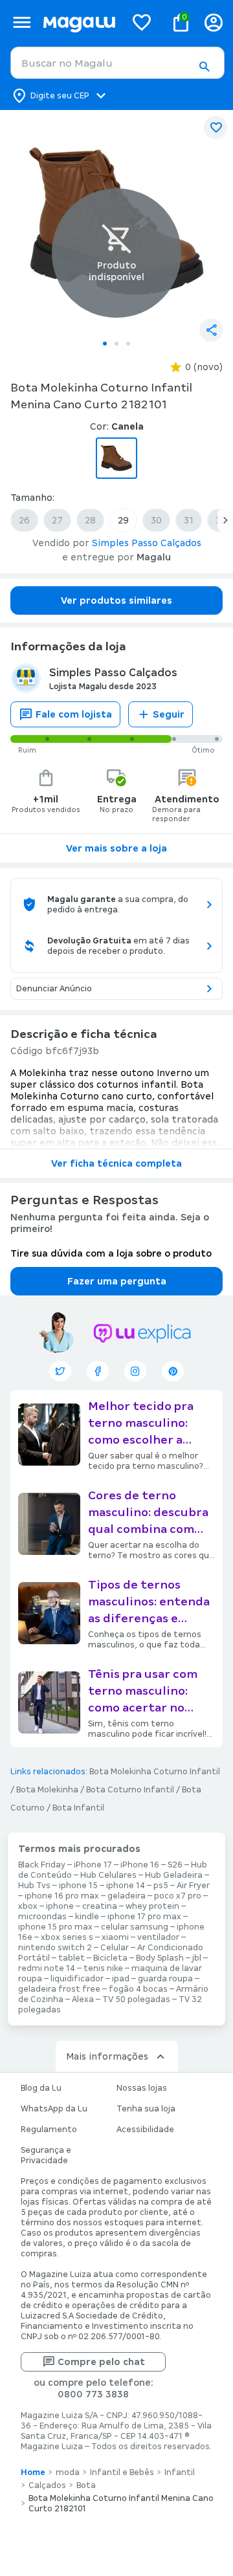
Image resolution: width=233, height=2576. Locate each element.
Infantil (180, 2472)
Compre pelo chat (101, 2362)
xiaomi (115, 1937)
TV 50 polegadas (136, 1999)
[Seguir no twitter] (60, 1371)
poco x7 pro (178, 1896)
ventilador (158, 1937)
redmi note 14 (47, 1968)
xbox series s (67, 1937)
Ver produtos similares (116, 600)
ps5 (161, 1886)
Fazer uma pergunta (117, 1281)
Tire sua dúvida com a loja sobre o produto (111, 1253)
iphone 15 (78, 1886)
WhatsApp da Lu (54, 2109)
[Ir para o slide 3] (128, 344)
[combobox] (117, 63)
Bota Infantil (78, 1808)
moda (68, 2472)
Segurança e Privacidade (46, 2155)
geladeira (127, 1896)
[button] (204, 67)
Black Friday (42, 1865)
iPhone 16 (140, 1865)
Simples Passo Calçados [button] (147, 543)
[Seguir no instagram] (135, 1371)
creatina (100, 1906)
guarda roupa (165, 1979)
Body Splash (160, 1958)
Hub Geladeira (174, 1875)
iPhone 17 (93, 1865)
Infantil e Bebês (122, 2472)
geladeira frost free (59, 1989)
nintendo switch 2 (55, 1948)
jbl (197, 1958)
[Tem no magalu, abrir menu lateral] (22, 22)
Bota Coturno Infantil (130, 1790)
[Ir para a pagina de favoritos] (142, 22)
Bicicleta (110, 1958)
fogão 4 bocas (138, 1989)
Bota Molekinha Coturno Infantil (155, 1772)
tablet (72, 1958)
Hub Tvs (34, 1886)
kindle (87, 1917)
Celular (115, 1948)
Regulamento (49, 2130)
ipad (121, 1979)
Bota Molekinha (47, 1790)
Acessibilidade (145, 2130)
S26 (175, 1865)
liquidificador (77, 1979)
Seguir (169, 714)
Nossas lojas (142, 2088)
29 (123, 520)
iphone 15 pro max (55, 1927)
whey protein (152, 1906)
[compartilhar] (211, 330)
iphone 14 (126, 1886)
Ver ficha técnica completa (116, 1163)
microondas (42, 1917)
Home (33, 2472)
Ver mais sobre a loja (116, 848)
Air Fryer (193, 1886)
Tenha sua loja (146, 2109)
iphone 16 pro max (62, 1896)
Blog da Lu (41, 2088)
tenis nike (103, 1968)
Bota (86, 2485)
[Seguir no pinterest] (173, 1371)
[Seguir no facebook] (98, 1371)
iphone (60, 1906)
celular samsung (135, 1927)
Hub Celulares (108, 1875)
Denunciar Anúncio (54, 989)
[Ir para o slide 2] (116, 344)
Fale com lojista (74, 714)
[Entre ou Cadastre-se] (214, 22)
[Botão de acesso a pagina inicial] (79, 22)
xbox (28, 1906)
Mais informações (107, 2056)
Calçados (47, 2485)
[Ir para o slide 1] (105, 344)
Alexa (83, 1999)
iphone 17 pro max (144, 1917)
